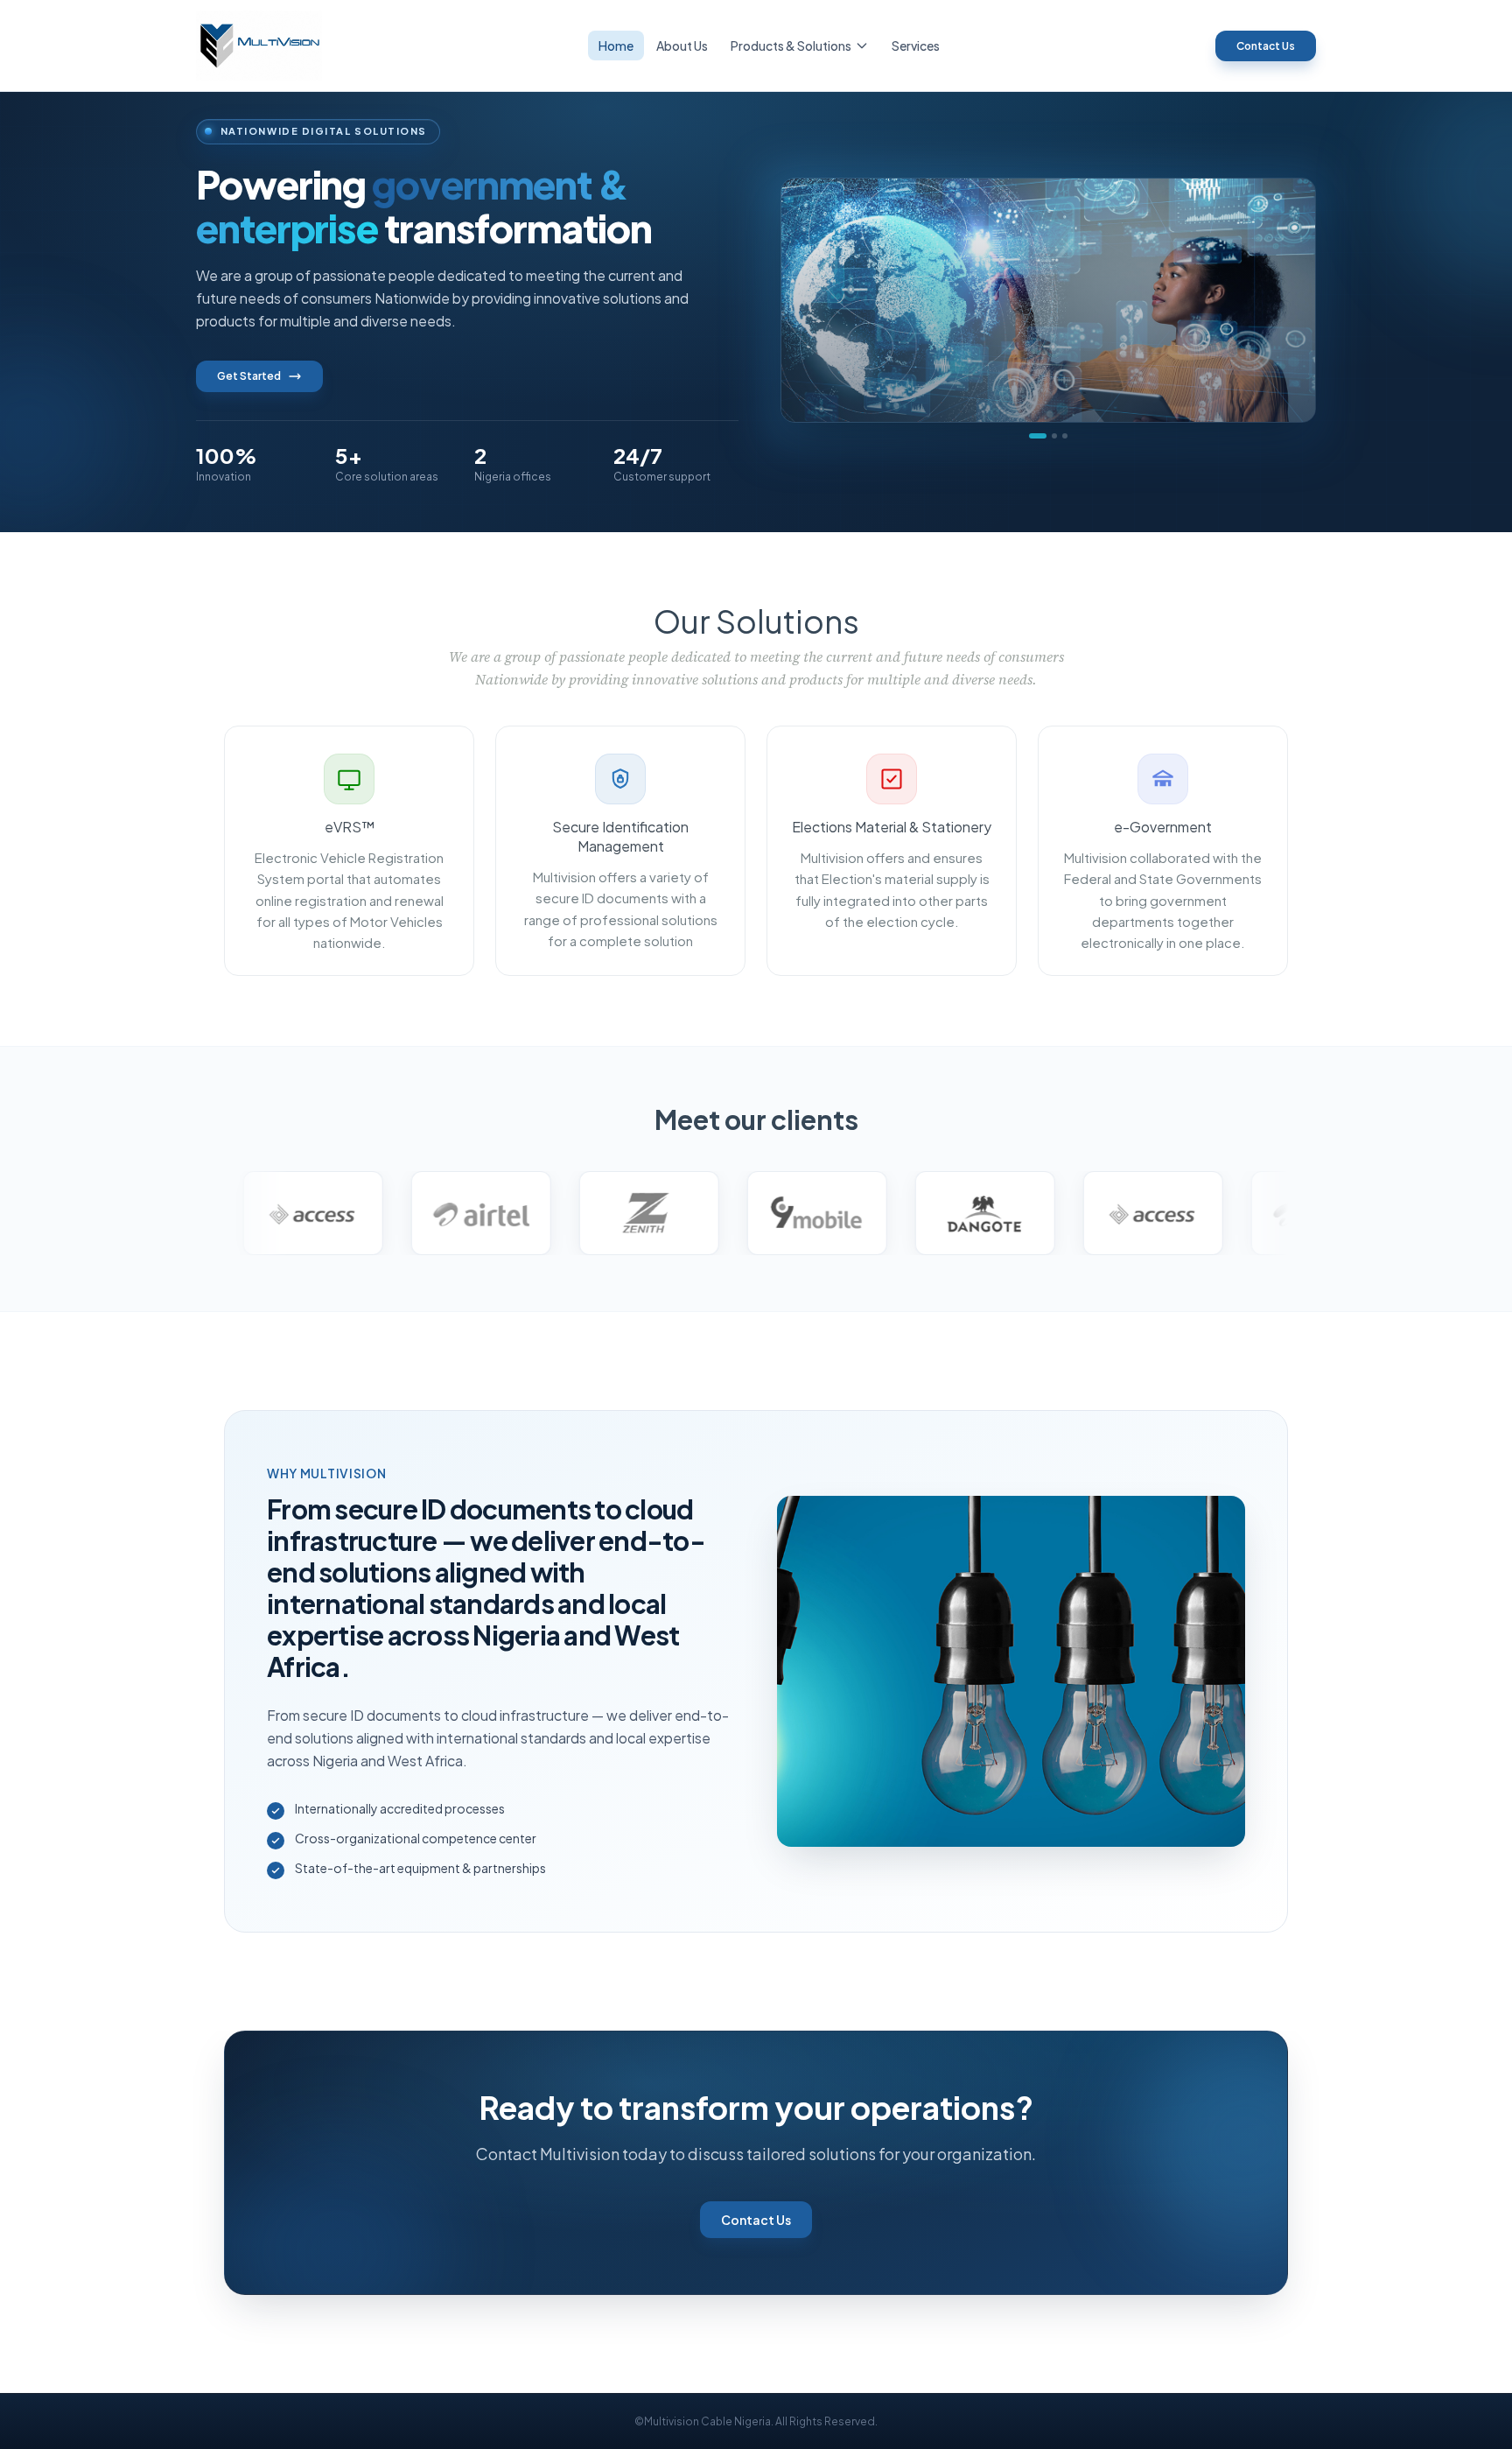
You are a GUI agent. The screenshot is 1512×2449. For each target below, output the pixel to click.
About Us (682, 46)
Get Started (249, 376)
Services (916, 46)
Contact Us (1266, 46)
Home (616, 46)
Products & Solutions (791, 46)
